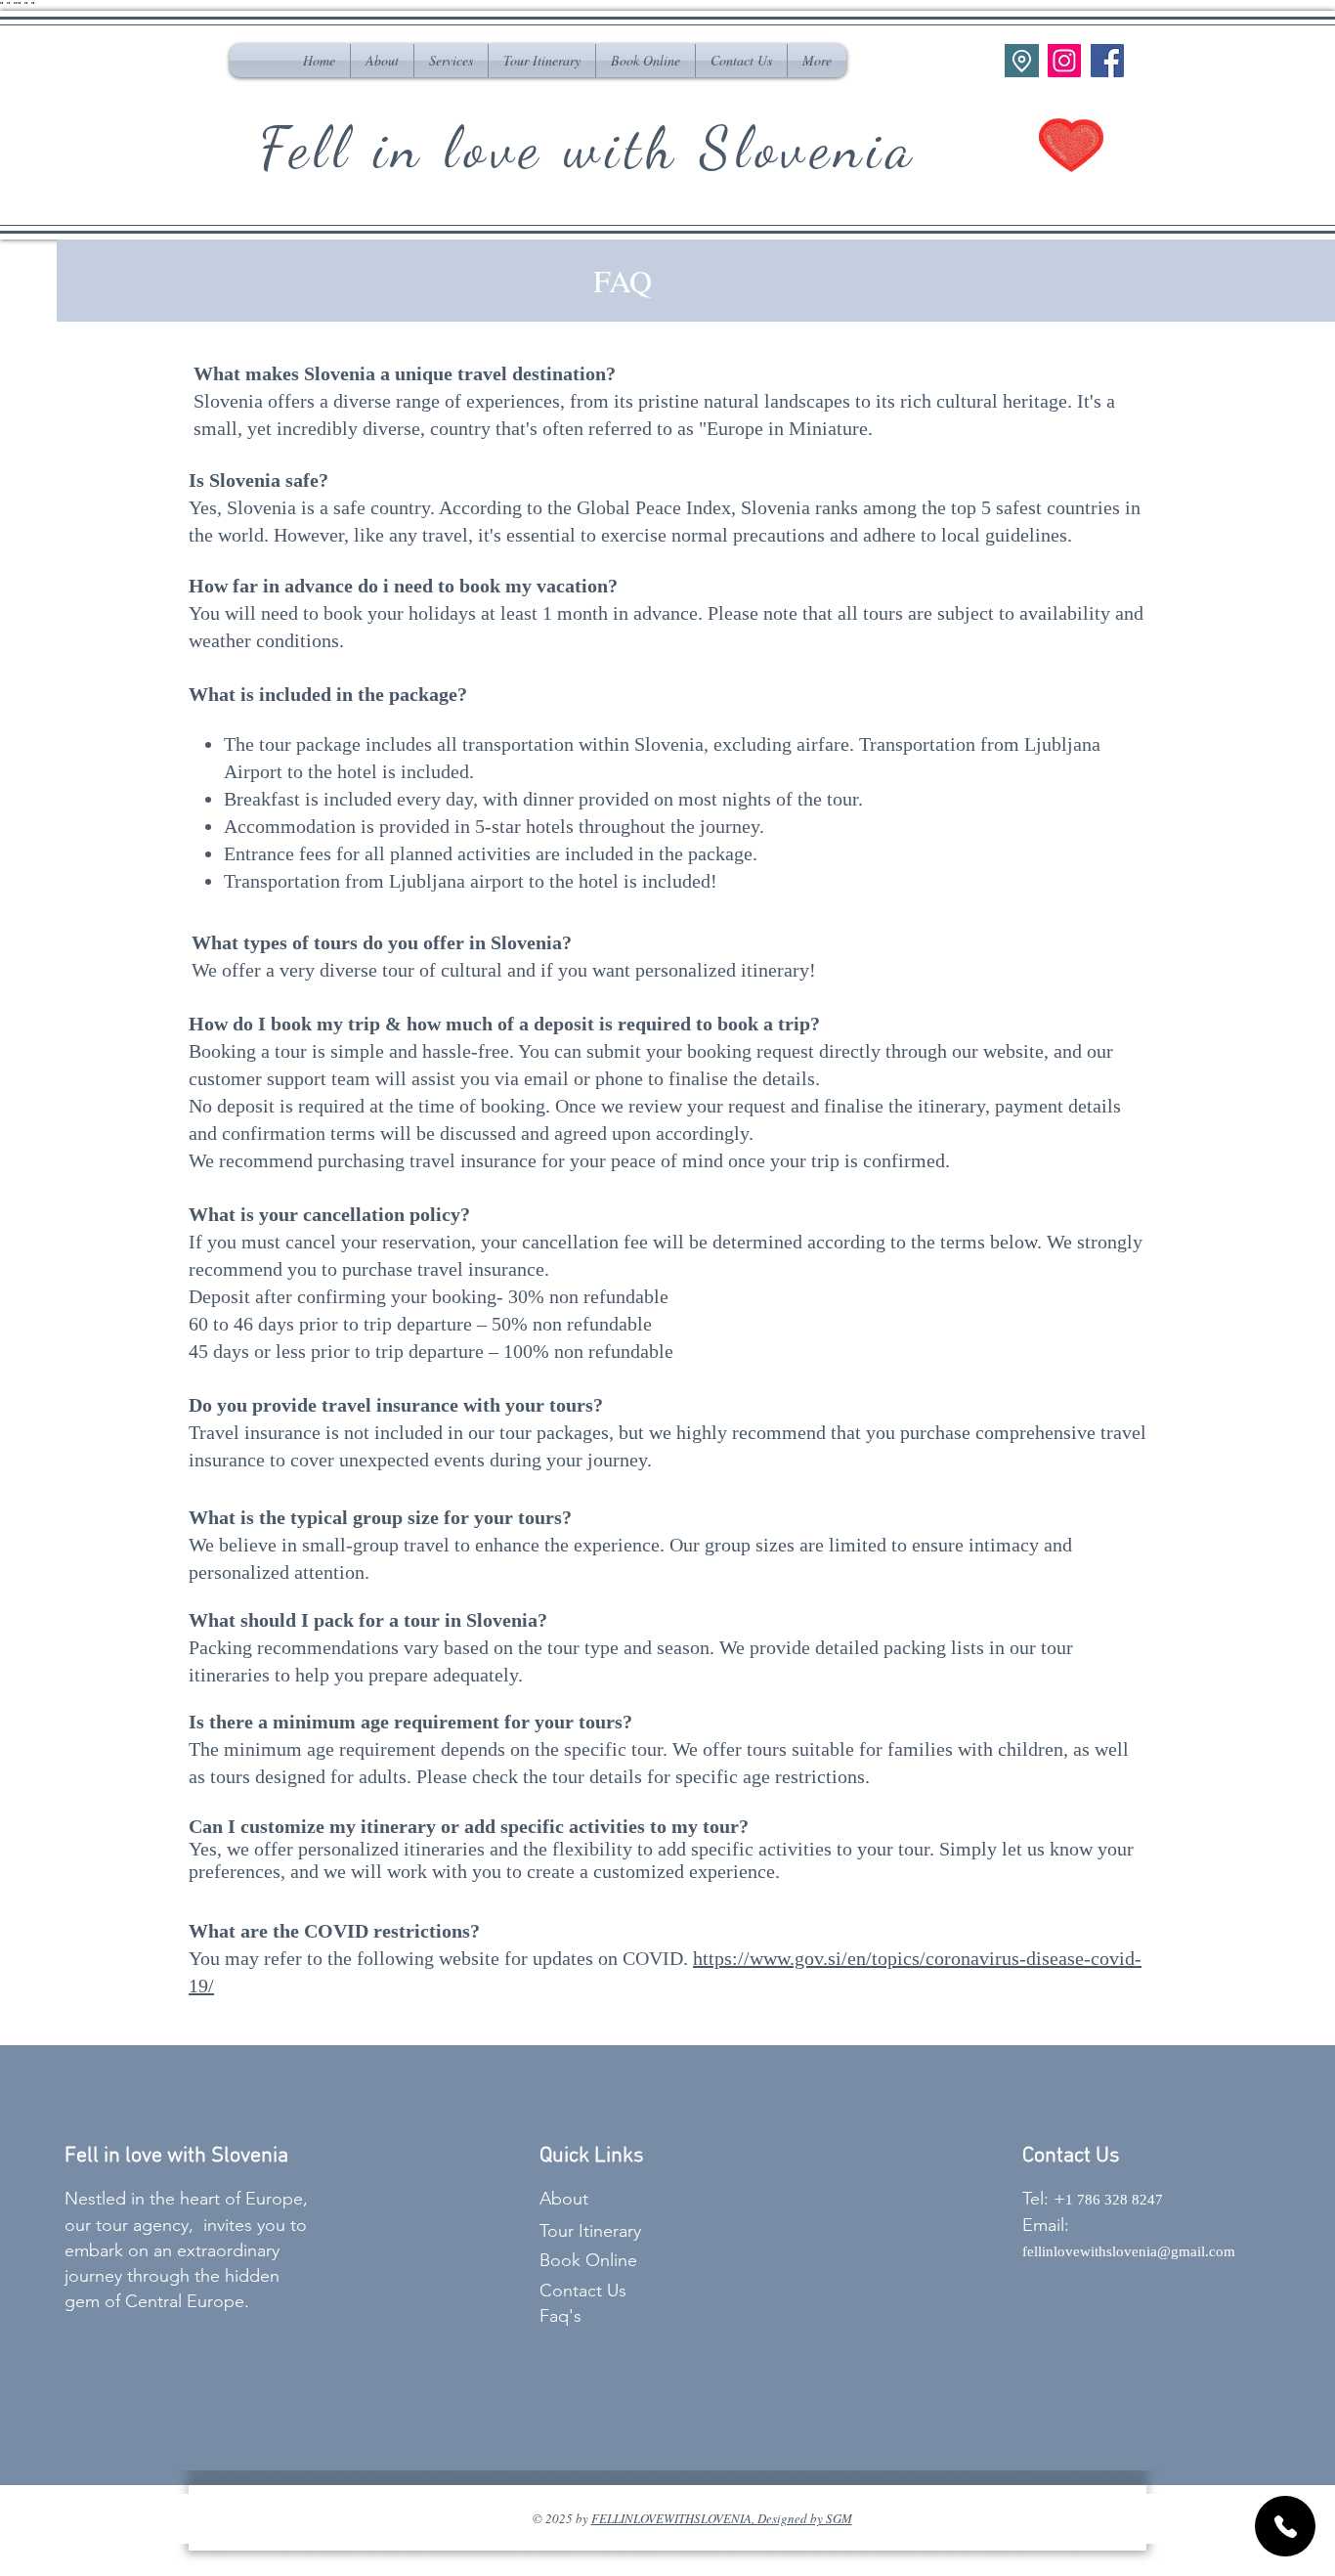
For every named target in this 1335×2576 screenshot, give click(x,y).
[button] (451, 61)
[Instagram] (1064, 61)
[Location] (1022, 61)
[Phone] (1285, 2526)
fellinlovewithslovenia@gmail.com (1131, 2251)
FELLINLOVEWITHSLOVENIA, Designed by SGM (722, 2518)
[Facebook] (1107, 61)
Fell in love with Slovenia (588, 148)
